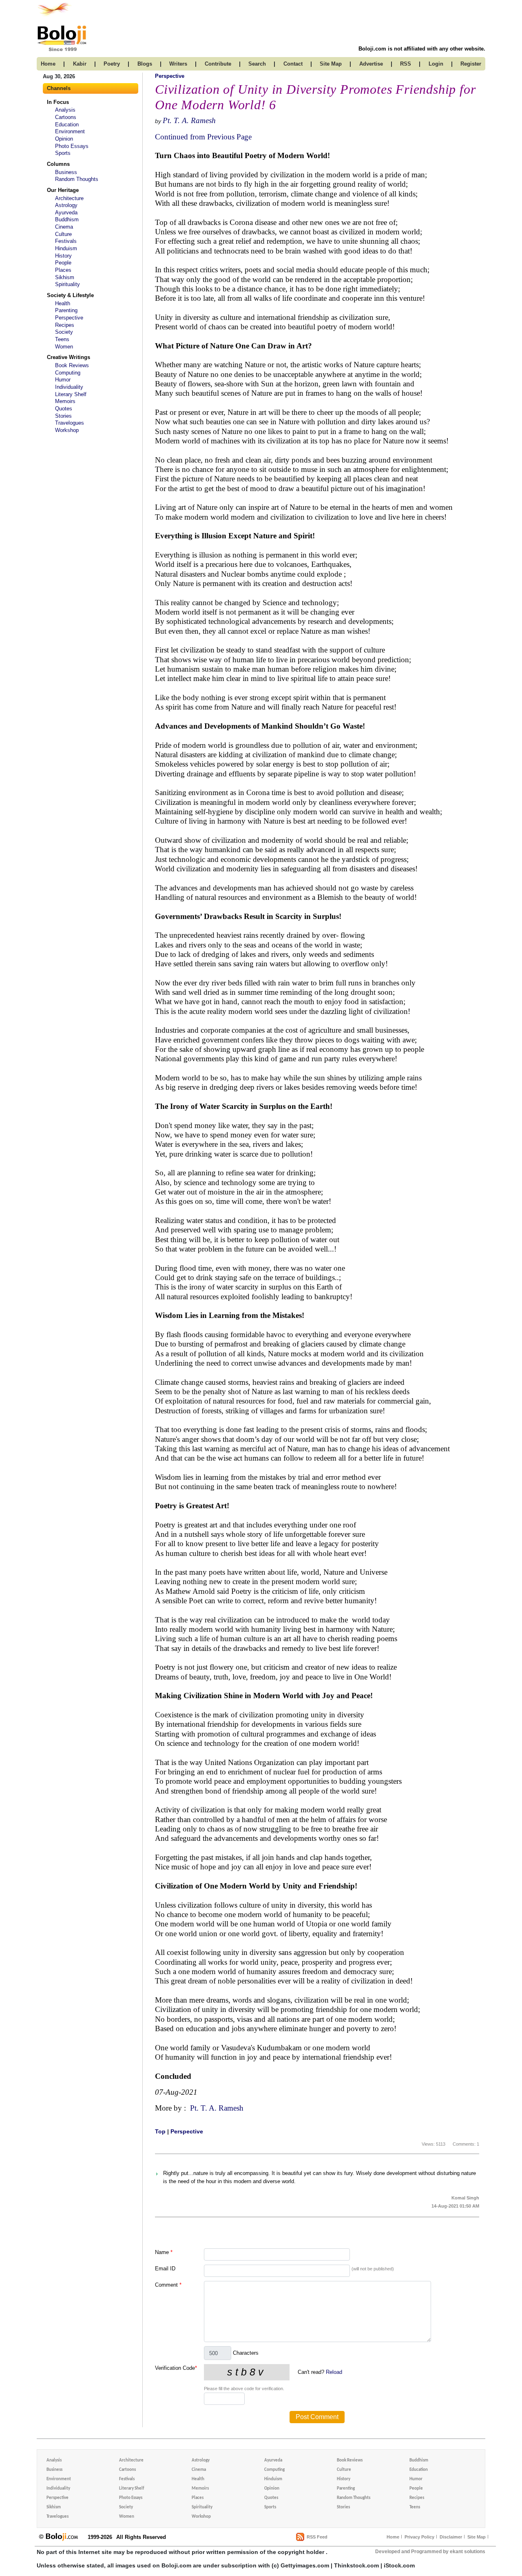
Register (471, 64)
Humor (63, 380)
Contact (293, 64)
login (436, 64)
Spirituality (67, 284)
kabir (80, 64)
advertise (371, 64)
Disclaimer (451, 2537)
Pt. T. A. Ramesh (189, 120)
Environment (70, 131)
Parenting (66, 310)
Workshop (67, 430)
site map (331, 64)
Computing (68, 373)
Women (64, 347)
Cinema (64, 227)
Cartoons (66, 117)
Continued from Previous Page (203, 137)
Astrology (66, 205)
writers (178, 64)
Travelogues (70, 423)
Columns (58, 164)
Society (64, 332)
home (48, 64)
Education (67, 125)
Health (63, 303)
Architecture (69, 198)
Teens (62, 339)
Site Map (477, 2537)
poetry (112, 64)
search (257, 64)
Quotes (64, 409)
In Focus (58, 102)
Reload (334, 2372)
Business (66, 172)
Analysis (65, 110)
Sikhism (65, 277)
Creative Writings (69, 357)
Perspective (69, 318)
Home (393, 2537)
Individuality (69, 387)
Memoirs (65, 401)
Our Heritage (63, 190)
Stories (63, 416)
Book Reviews (72, 365)
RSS (406, 64)
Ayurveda (66, 213)
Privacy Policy (419, 2537)
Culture (63, 234)
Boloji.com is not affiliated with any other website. (422, 49)
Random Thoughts (77, 179)
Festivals (66, 241)
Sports (63, 153)
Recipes (65, 325)
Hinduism (66, 248)
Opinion (64, 139)
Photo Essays (72, 146)
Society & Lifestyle (70, 295)
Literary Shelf (71, 394)
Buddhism (67, 219)
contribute (218, 64)
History (63, 256)
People (63, 263)
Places (63, 270)
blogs (145, 64)
